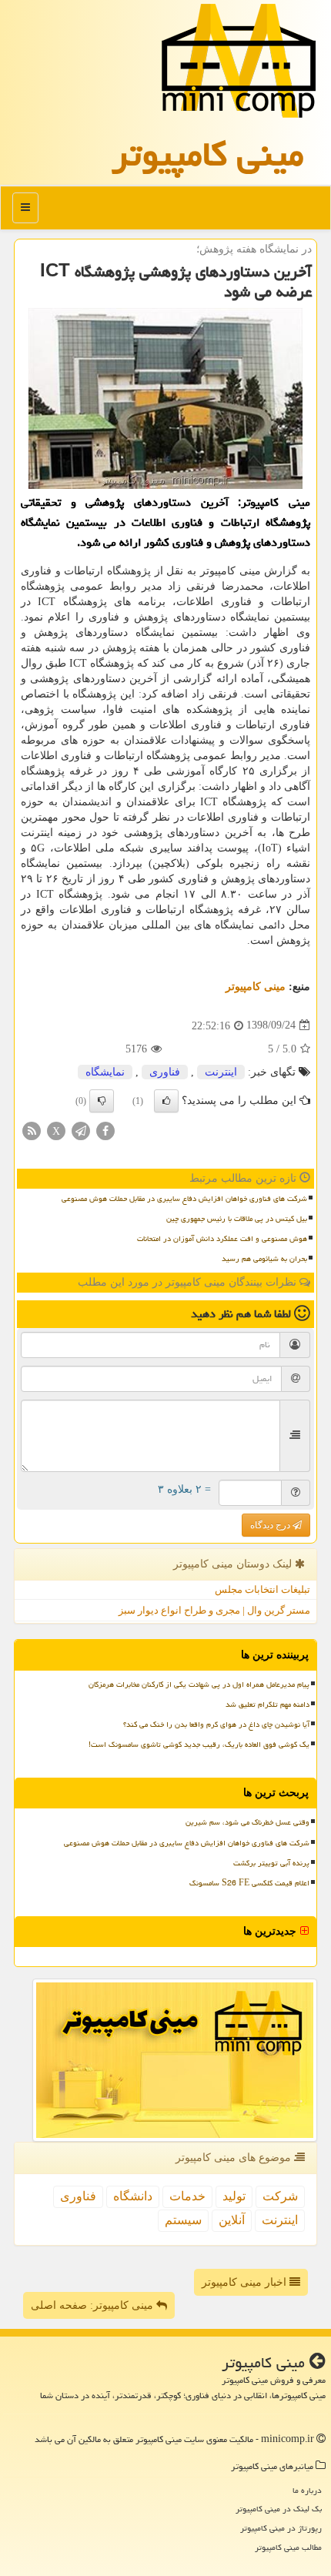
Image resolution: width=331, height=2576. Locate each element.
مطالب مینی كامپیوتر (288, 2547)
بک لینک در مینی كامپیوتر (279, 2509)
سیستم (183, 2220)
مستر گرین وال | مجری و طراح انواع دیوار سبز (214, 1610)
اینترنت (221, 1072)
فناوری (165, 1072)
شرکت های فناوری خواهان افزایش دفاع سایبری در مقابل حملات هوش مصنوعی (184, 1199)
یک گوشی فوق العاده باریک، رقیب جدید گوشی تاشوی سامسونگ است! (199, 1745)
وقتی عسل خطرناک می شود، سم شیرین (247, 1822)
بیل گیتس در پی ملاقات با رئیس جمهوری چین (237, 1219)
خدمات (187, 2196)
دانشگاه (133, 2196)
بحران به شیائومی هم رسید (264, 1259)
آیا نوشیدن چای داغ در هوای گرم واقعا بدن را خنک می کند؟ (216, 1725)
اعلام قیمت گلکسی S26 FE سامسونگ (249, 1883)
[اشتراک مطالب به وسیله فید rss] (32, 1130)
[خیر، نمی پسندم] (102, 1101)
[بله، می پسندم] (166, 1101)
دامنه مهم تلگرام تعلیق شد (267, 1705)
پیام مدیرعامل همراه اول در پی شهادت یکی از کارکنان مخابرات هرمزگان (199, 1684)
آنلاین (232, 2220)
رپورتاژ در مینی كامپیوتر (281, 2528)
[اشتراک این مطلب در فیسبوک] (105, 1130)
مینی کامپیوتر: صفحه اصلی (94, 2305)
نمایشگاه (105, 1072)
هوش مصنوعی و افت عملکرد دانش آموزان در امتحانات (222, 1239)
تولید (234, 2196)
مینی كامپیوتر (208, 154)
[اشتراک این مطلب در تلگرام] (81, 1130)
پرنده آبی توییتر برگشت (271, 1863)
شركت (280, 2196)
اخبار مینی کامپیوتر (246, 2282)
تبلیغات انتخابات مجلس (262, 1589)
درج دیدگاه (271, 1525)
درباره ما (307, 2490)
